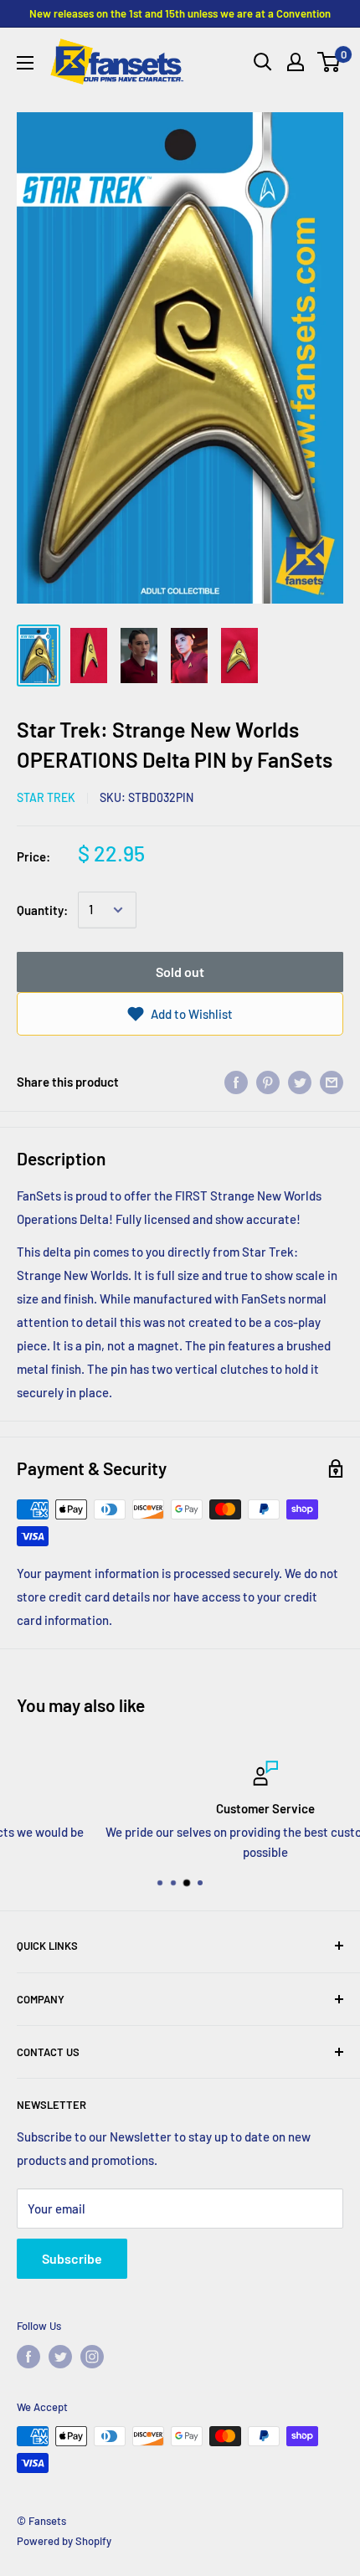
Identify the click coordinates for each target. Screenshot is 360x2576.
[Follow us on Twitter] (60, 2357)
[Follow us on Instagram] (92, 2357)
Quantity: (42, 910)
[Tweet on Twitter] (300, 1082)
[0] (329, 62)
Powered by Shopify (64, 2541)
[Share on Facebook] (236, 1082)
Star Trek (46, 797)
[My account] (296, 62)
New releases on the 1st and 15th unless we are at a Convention (180, 13)
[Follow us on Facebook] (28, 2357)
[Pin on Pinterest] (268, 1082)
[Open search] (263, 62)
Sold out (180, 972)
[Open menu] (25, 63)
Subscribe (72, 2258)
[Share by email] (332, 1082)
